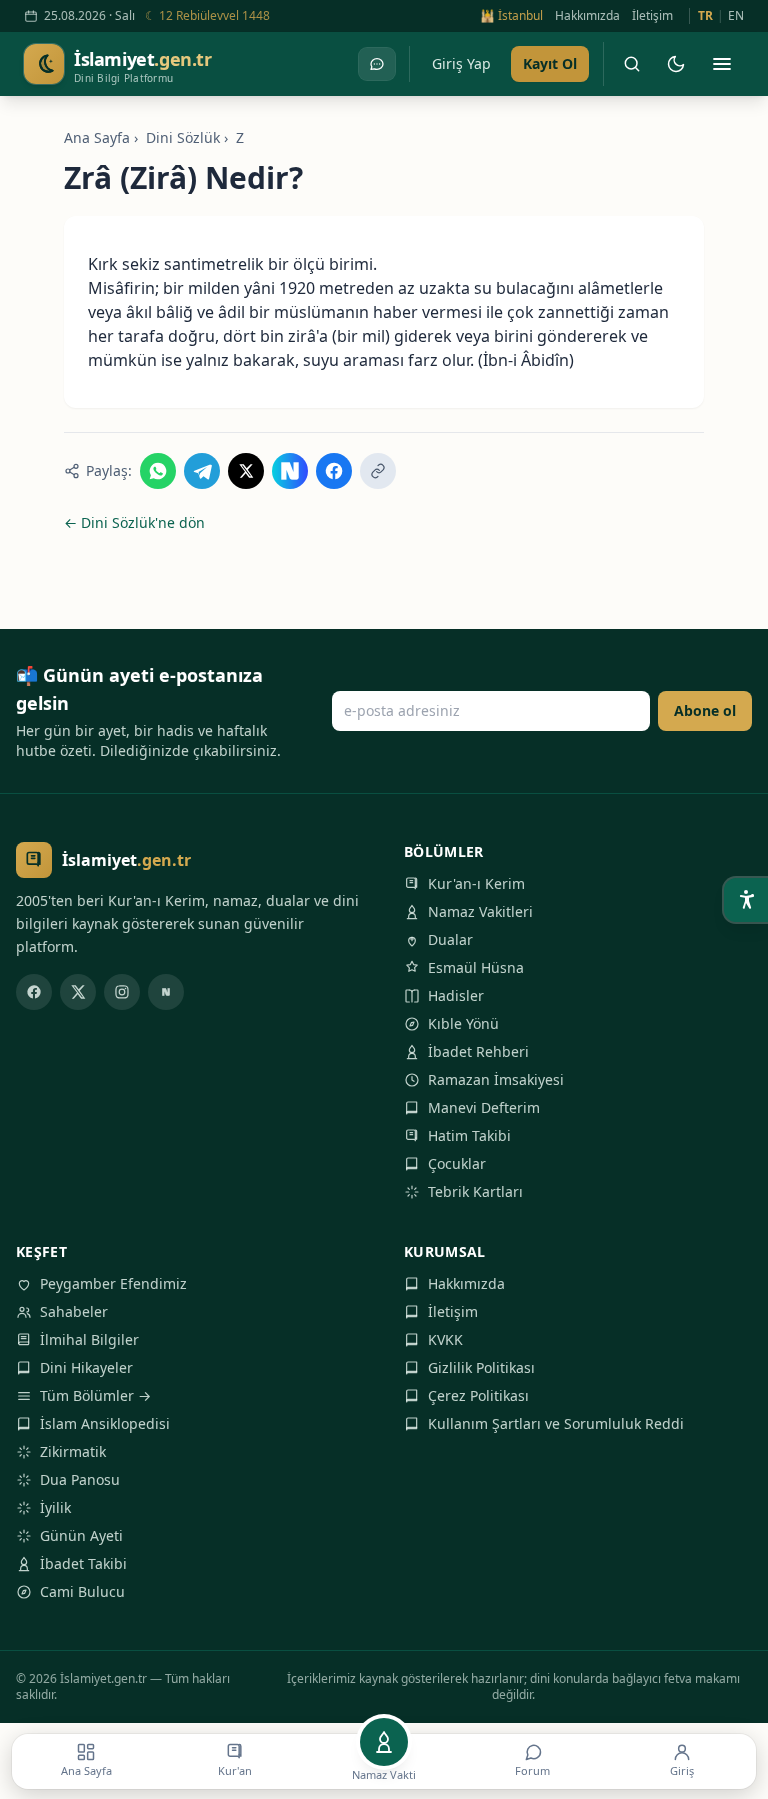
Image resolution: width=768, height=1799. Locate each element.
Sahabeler (74, 1311)
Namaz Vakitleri (480, 911)
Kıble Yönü (463, 1023)
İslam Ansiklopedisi (105, 1423)
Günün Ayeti (81, 1535)
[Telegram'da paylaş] (202, 471)
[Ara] (632, 64)
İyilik (55, 1507)
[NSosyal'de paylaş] (290, 471)
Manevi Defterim (484, 1107)
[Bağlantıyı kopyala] (378, 471)
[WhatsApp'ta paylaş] (158, 471)
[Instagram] (122, 992)
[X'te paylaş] (246, 471)
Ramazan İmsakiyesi (496, 1079)
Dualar (450, 939)
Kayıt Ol (550, 63)
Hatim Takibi (469, 1135)
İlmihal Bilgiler (89, 1339)
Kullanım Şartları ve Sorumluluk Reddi (556, 1423)
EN (736, 16)
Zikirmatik (73, 1451)
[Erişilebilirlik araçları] (746, 900)
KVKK (445, 1339)
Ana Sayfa (97, 137)
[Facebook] (34, 992)
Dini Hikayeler (86, 1367)
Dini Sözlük (183, 137)
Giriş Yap (461, 63)
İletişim (652, 16)
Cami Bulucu (82, 1591)
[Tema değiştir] (676, 64)
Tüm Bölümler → (95, 1395)
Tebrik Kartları (475, 1191)
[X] (78, 992)
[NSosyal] (166, 992)
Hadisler (456, 995)
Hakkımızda (587, 16)
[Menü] (722, 64)
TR (705, 16)
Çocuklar (457, 1163)
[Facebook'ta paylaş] (334, 471)
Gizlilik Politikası (481, 1367)
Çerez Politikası (478, 1395)
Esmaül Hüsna (476, 967)
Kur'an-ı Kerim (476, 883)
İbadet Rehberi (478, 1051)
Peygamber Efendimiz (113, 1283)
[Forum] (377, 64)
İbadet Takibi (83, 1563)
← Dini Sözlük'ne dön (134, 522)
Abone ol (705, 710)
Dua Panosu (80, 1479)
